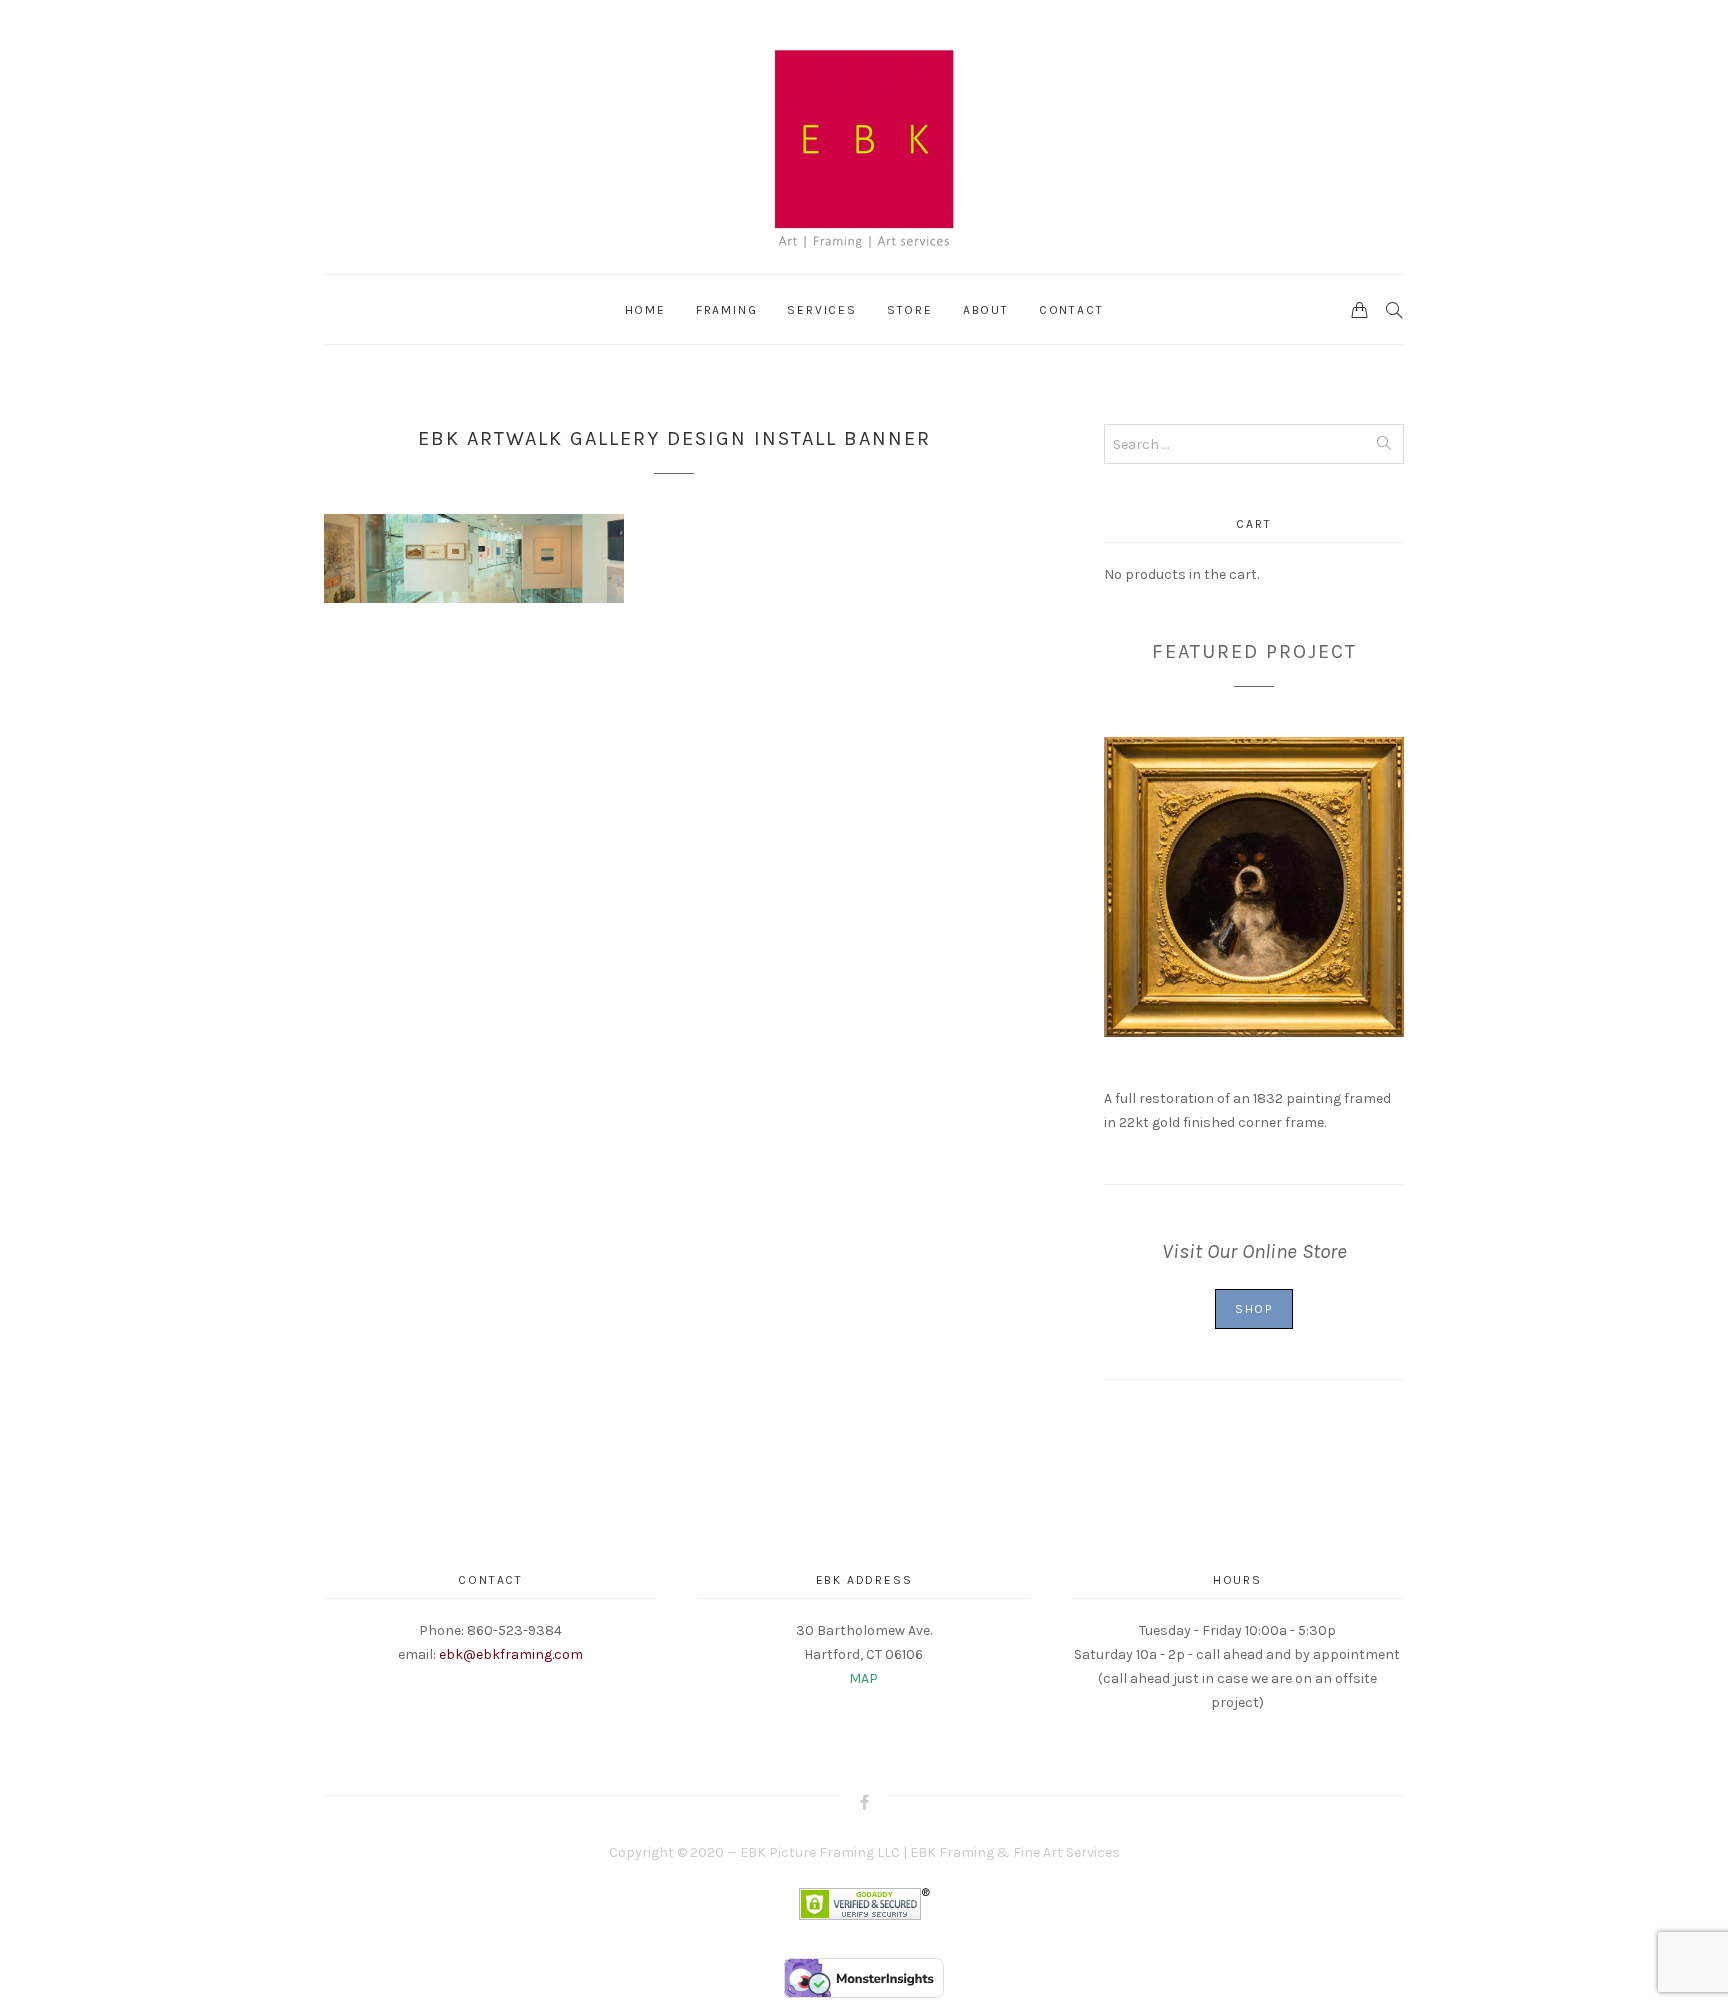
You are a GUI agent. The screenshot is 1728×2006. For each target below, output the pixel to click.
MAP (863, 1678)
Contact (1071, 310)
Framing (727, 310)
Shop (1254, 1309)
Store (910, 310)
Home (645, 310)
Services (821, 310)
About (986, 310)
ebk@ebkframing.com (511, 1654)
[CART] (1360, 309)
